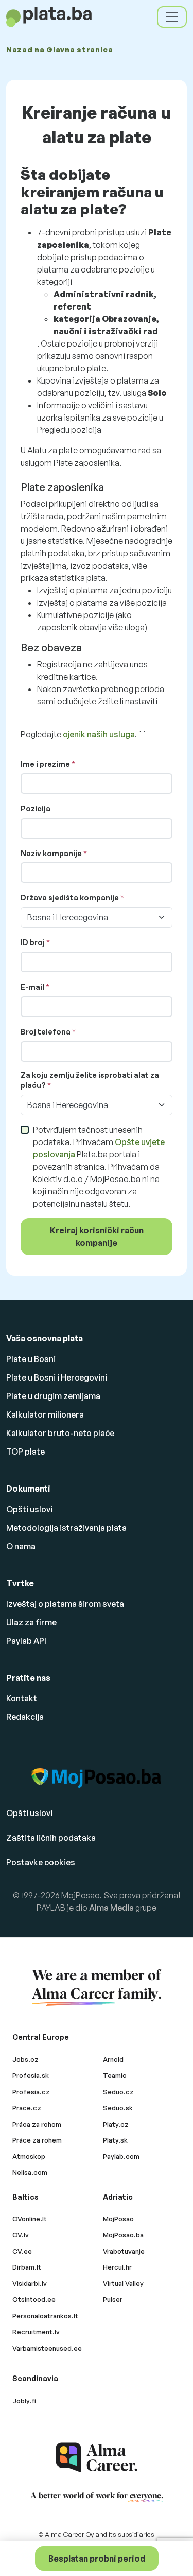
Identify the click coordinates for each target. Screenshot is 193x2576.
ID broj (33, 942)
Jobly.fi (24, 2401)
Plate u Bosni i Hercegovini (57, 1377)
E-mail (32, 987)
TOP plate (25, 1452)
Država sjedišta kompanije (70, 897)
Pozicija (36, 809)
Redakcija (25, 1717)
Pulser (113, 2299)
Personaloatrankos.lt (45, 2316)
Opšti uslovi (29, 1509)
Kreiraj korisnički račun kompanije (97, 1237)
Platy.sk (115, 2140)
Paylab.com (121, 2156)
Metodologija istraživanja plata (66, 1528)
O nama (21, 1546)
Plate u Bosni (31, 1359)
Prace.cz (27, 2108)
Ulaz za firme (31, 1622)
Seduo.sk (118, 2108)
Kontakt (22, 1698)
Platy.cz (116, 2124)
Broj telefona (46, 1032)
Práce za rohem (37, 2140)
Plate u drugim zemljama (53, 1396)
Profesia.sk (31, 2075)
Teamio (115, 2075)
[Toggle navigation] (172, 17)
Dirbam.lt (27, 2267)
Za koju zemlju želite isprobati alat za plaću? (90, 1080)
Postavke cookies (41, 1862)
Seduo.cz (118, 2092)
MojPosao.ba (123, 2235)
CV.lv (21, 2235)
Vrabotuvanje (124, 2251)
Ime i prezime (45, 764)
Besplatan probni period (97, 2559)
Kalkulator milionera (45, 1414)
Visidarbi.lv (30, 2283)
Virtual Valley (123, 2283)
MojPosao (118, 2219)
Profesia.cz (31, 2092)
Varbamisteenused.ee (47, 2348)
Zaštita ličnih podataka (51, 1838)
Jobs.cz (25, 2059)
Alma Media (111, 1908)
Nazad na (60, 50)
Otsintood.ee (34, 2299)
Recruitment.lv (36, 2332)
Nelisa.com (30, 2172)
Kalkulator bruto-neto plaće (60, 1433)
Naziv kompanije (51, 853)
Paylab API (26, 1641)
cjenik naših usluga (99, 734)
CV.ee (22, 2251)
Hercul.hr (117, 2267)
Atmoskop (29, 2156)
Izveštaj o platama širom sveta (65, 1604)
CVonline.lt (30, 2219)
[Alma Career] (97, 2457)
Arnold (113, 2059)
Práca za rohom (37, 2124)
